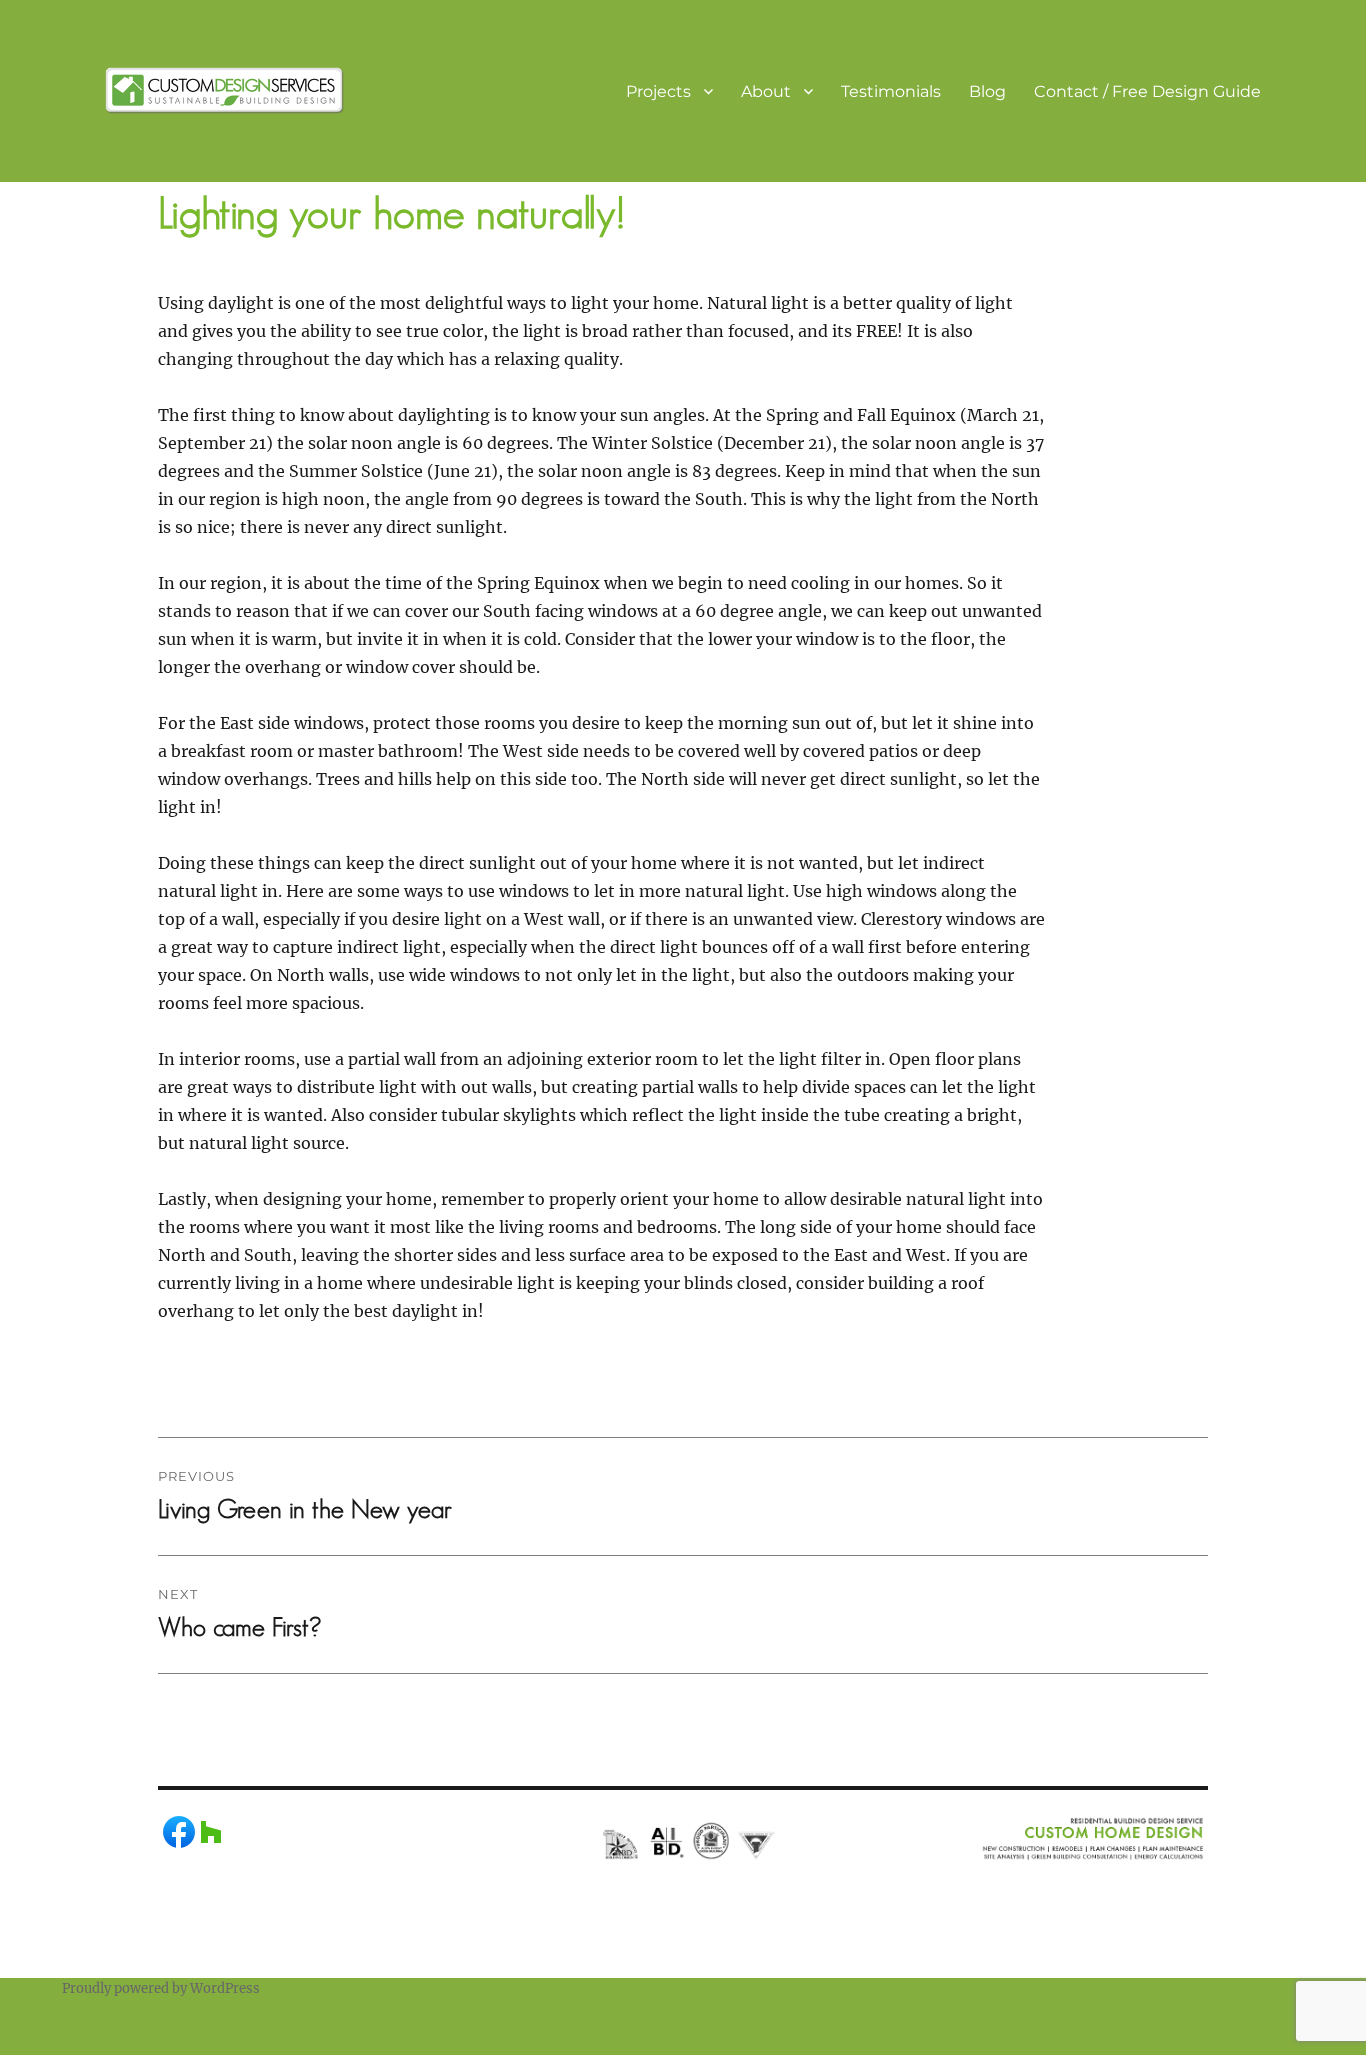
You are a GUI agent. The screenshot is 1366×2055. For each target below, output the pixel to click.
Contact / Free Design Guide (1147, 91)
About (766, 91)
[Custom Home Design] (225, 89)
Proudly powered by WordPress (161, 1988)
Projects (658, 91)
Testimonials (891, 91)
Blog (987, 91)
